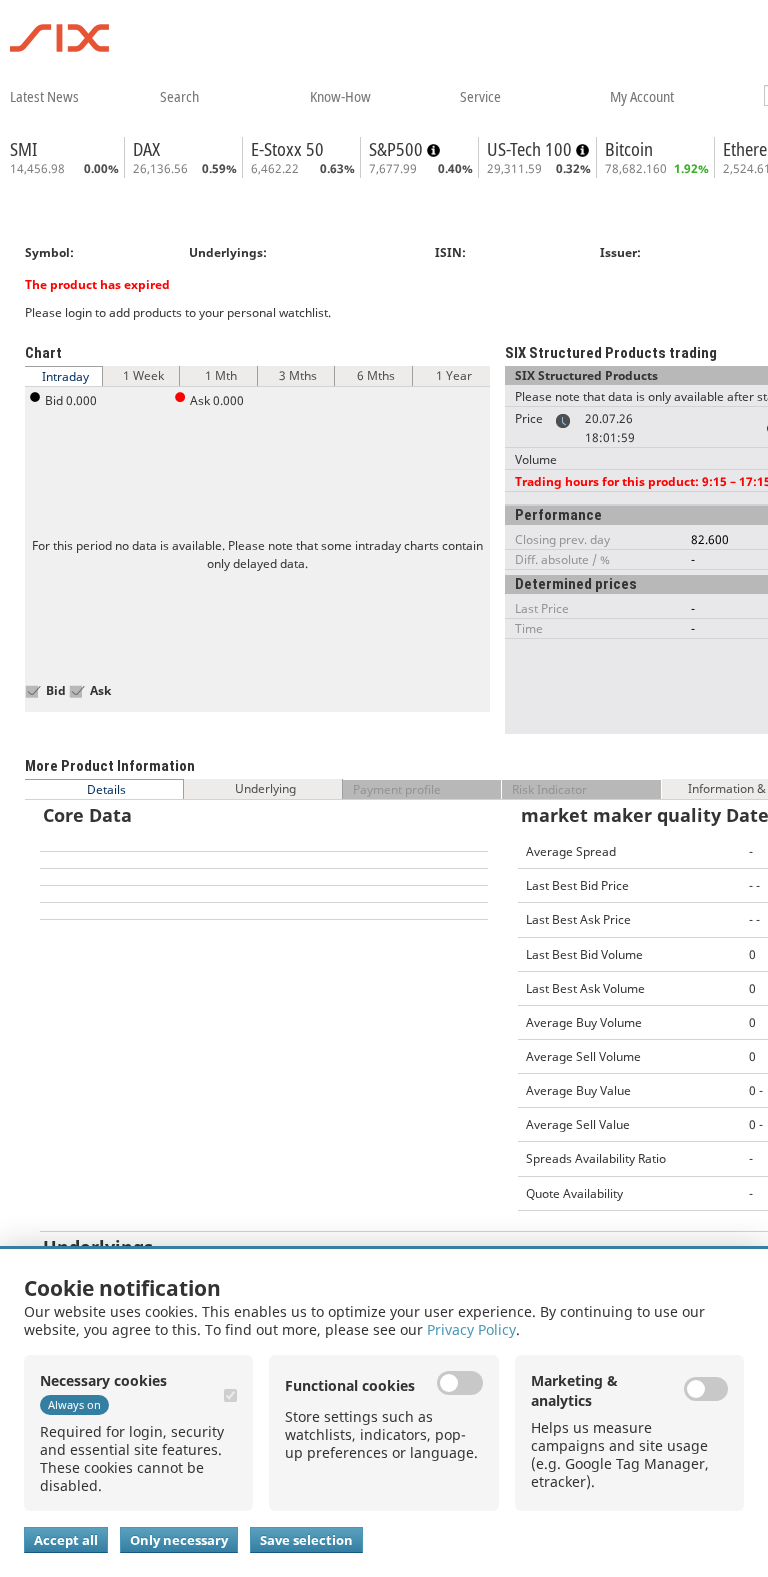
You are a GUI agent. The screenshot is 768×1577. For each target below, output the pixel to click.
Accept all (66, 1540)
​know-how (340, 96)
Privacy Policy (471, 1329)
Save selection (306, 1540)
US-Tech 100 (531, 149)
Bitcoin (629, 149)
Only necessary (179, 1540)
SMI (23, 149)
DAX (146, 149)
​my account (642, 96)
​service (480, 96)
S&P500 (398, 149)
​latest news (44, 96)
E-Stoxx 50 (287, 149)
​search (179, 96)
